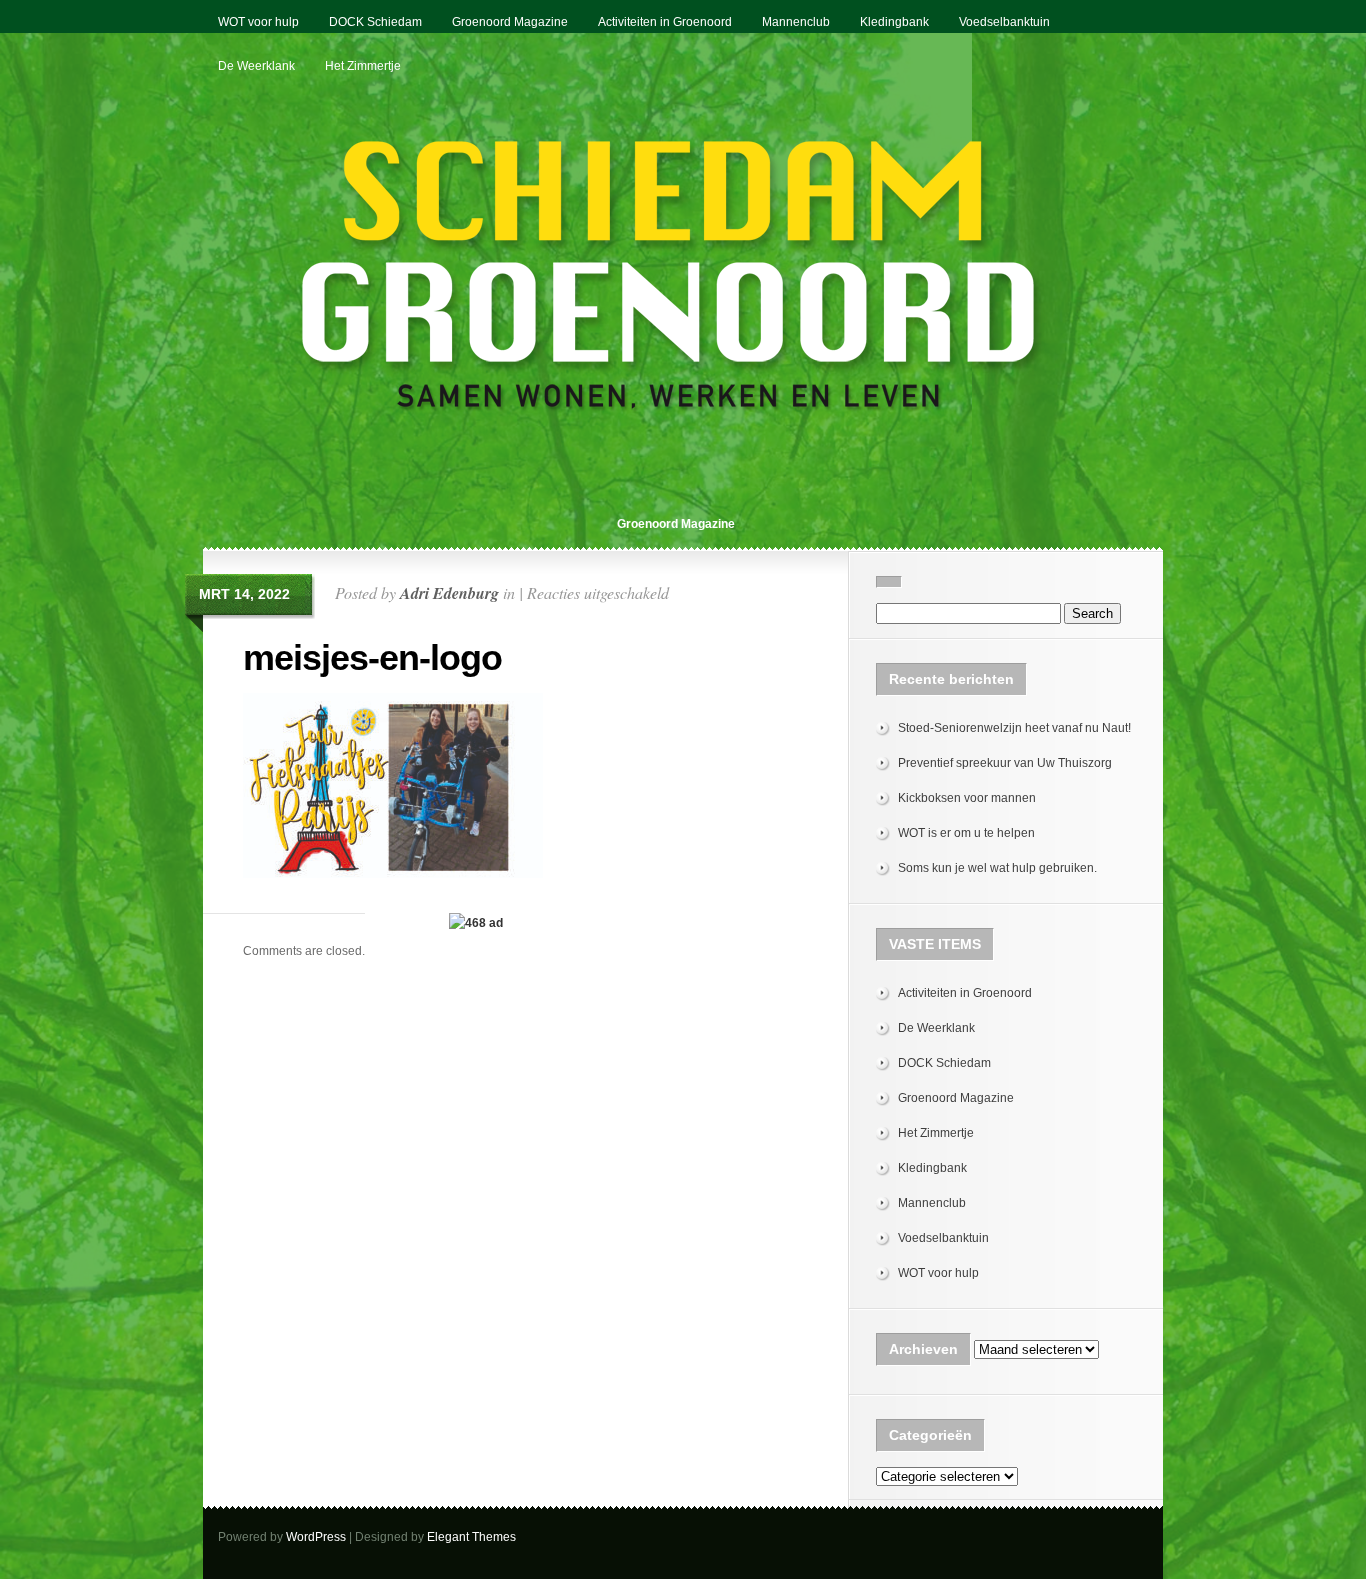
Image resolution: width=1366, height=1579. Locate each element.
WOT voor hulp (258, 22)
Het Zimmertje (363, 66)
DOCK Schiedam (375, 22)
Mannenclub (796, 22)
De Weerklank (256, 66)
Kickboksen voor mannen (967, 798)
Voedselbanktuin (1004, 22)
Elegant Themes (471, 1537)
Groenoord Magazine (510, 22)
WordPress (316, 1537)
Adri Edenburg (449, 593)
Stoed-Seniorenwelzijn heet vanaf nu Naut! (1014, 728)
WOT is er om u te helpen (966, 833)
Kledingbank (894, 22)
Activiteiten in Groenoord (665, 22)
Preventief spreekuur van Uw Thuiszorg (1005, 763)
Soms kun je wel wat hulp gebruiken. (997, 868)
